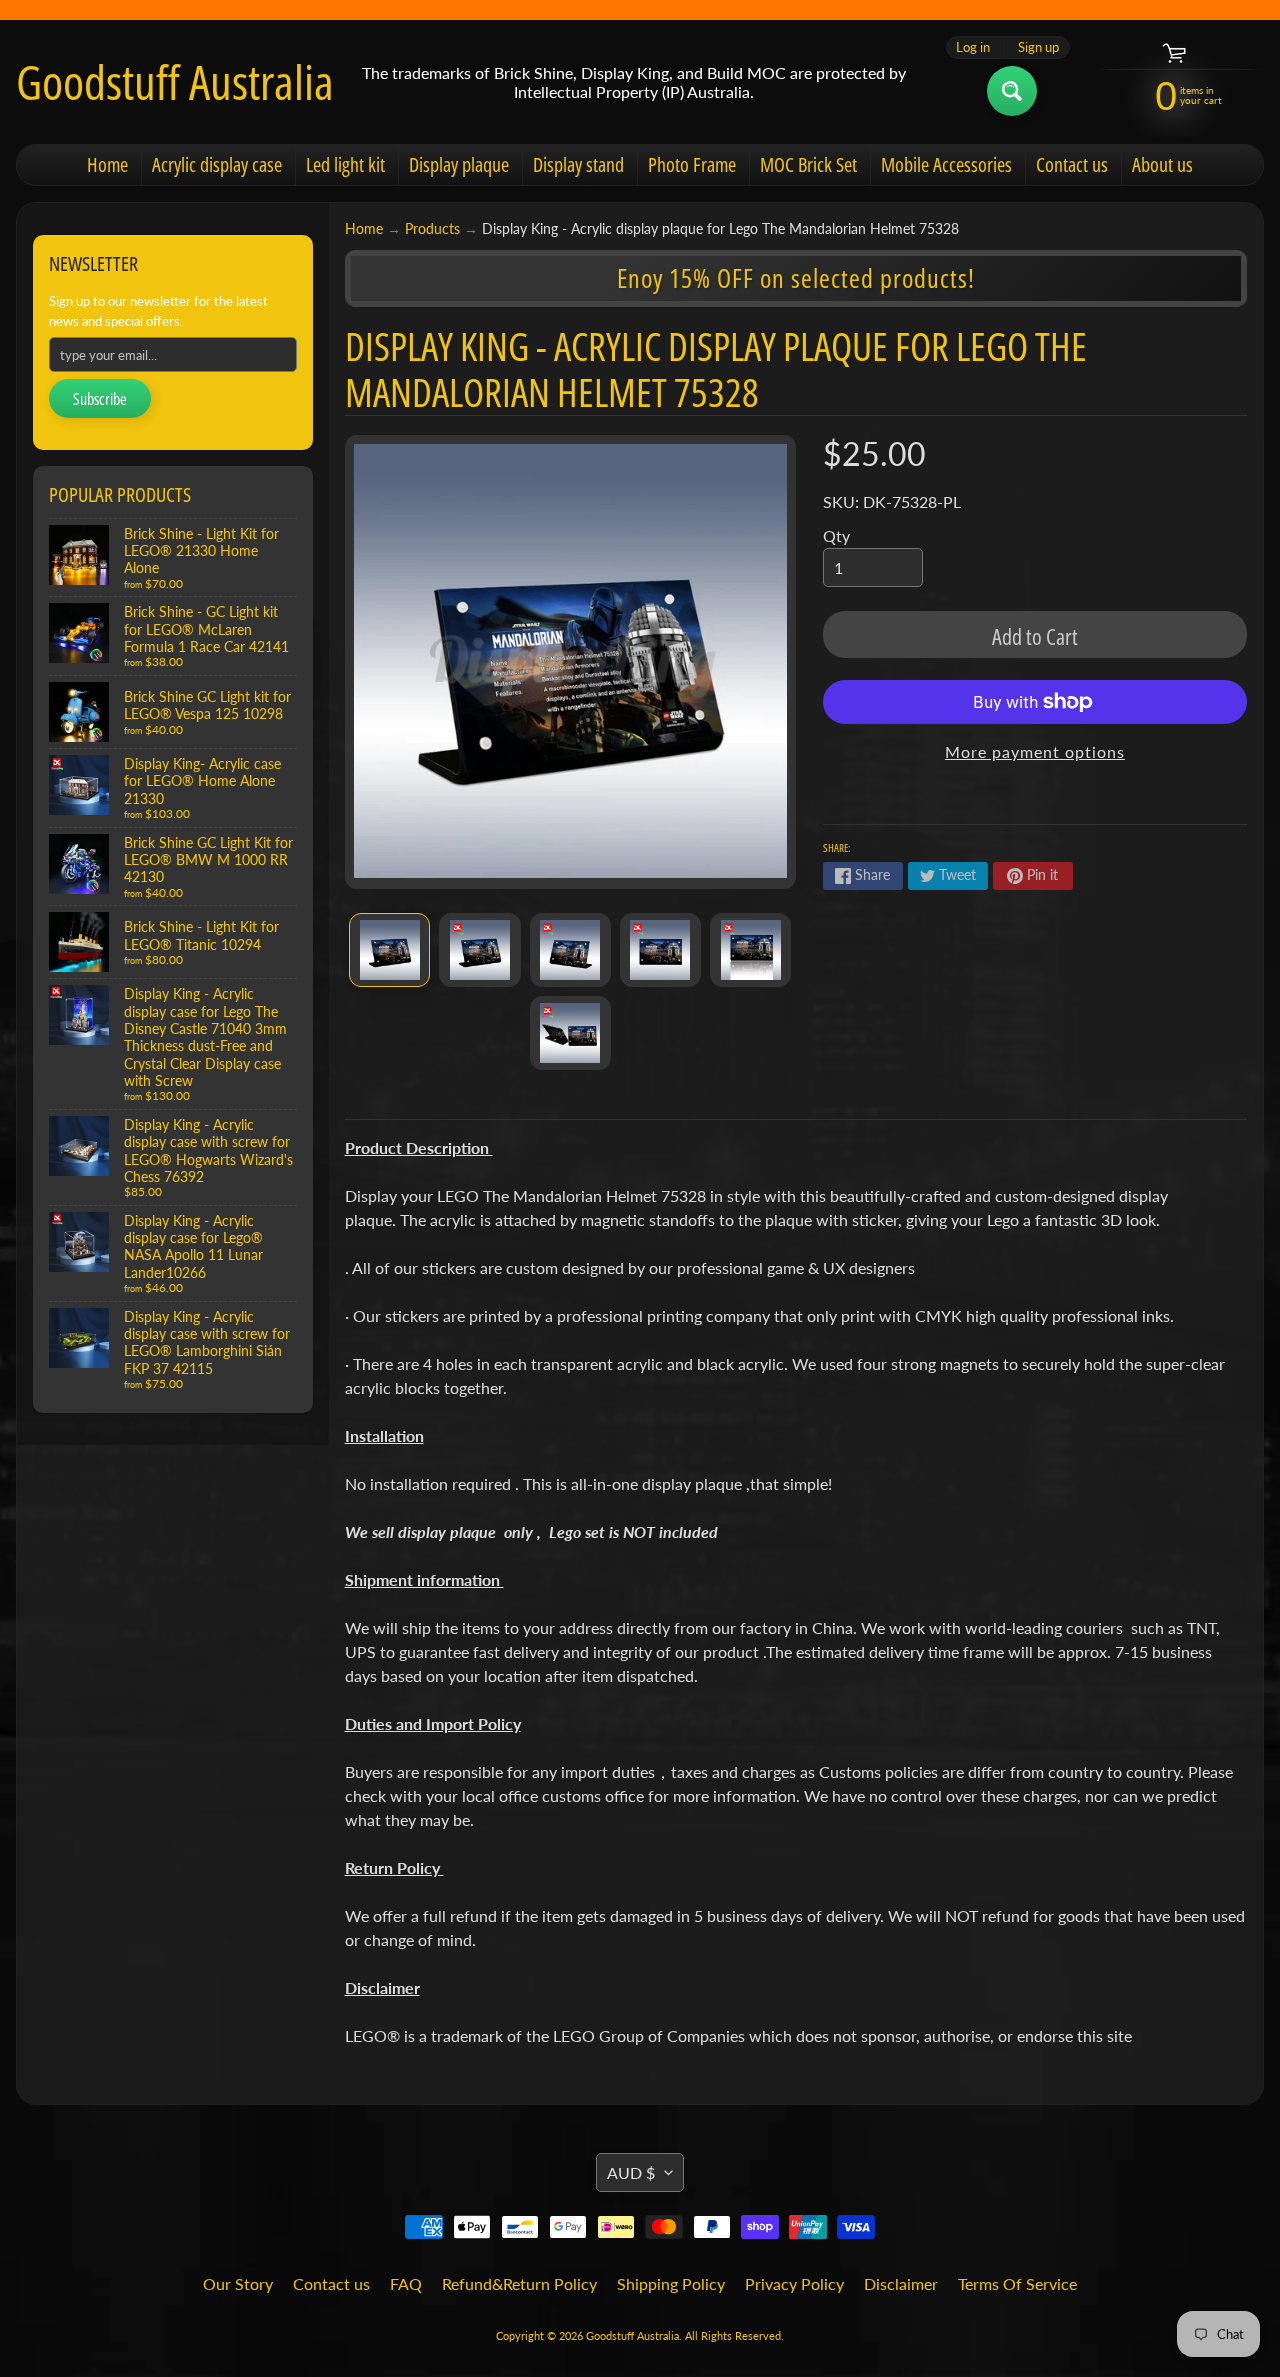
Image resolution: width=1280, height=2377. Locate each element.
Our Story (238, 2283)
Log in (973, 47)
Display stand (578, 164)
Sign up (1038, 47)
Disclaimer (901, 2283)
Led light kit (345, 164)
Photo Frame (692, 164)
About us (1162, 164)
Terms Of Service (1017, 2283)
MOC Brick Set (808, 164)
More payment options (1035, 751)
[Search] (1012, 91)
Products (432, 229)
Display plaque (459, 164)
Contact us (1072, 164)
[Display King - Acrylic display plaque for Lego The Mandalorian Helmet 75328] (389, 950)
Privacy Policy (794, 2283)
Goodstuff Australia (175, 82)
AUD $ (631, 2172)
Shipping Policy (671, 2283)
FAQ (406, 2283)
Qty (836, 535)
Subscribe (100, 399)
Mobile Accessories (946, 164)
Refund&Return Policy (519, 2283)
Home (107, 164)
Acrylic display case (217, 164)
